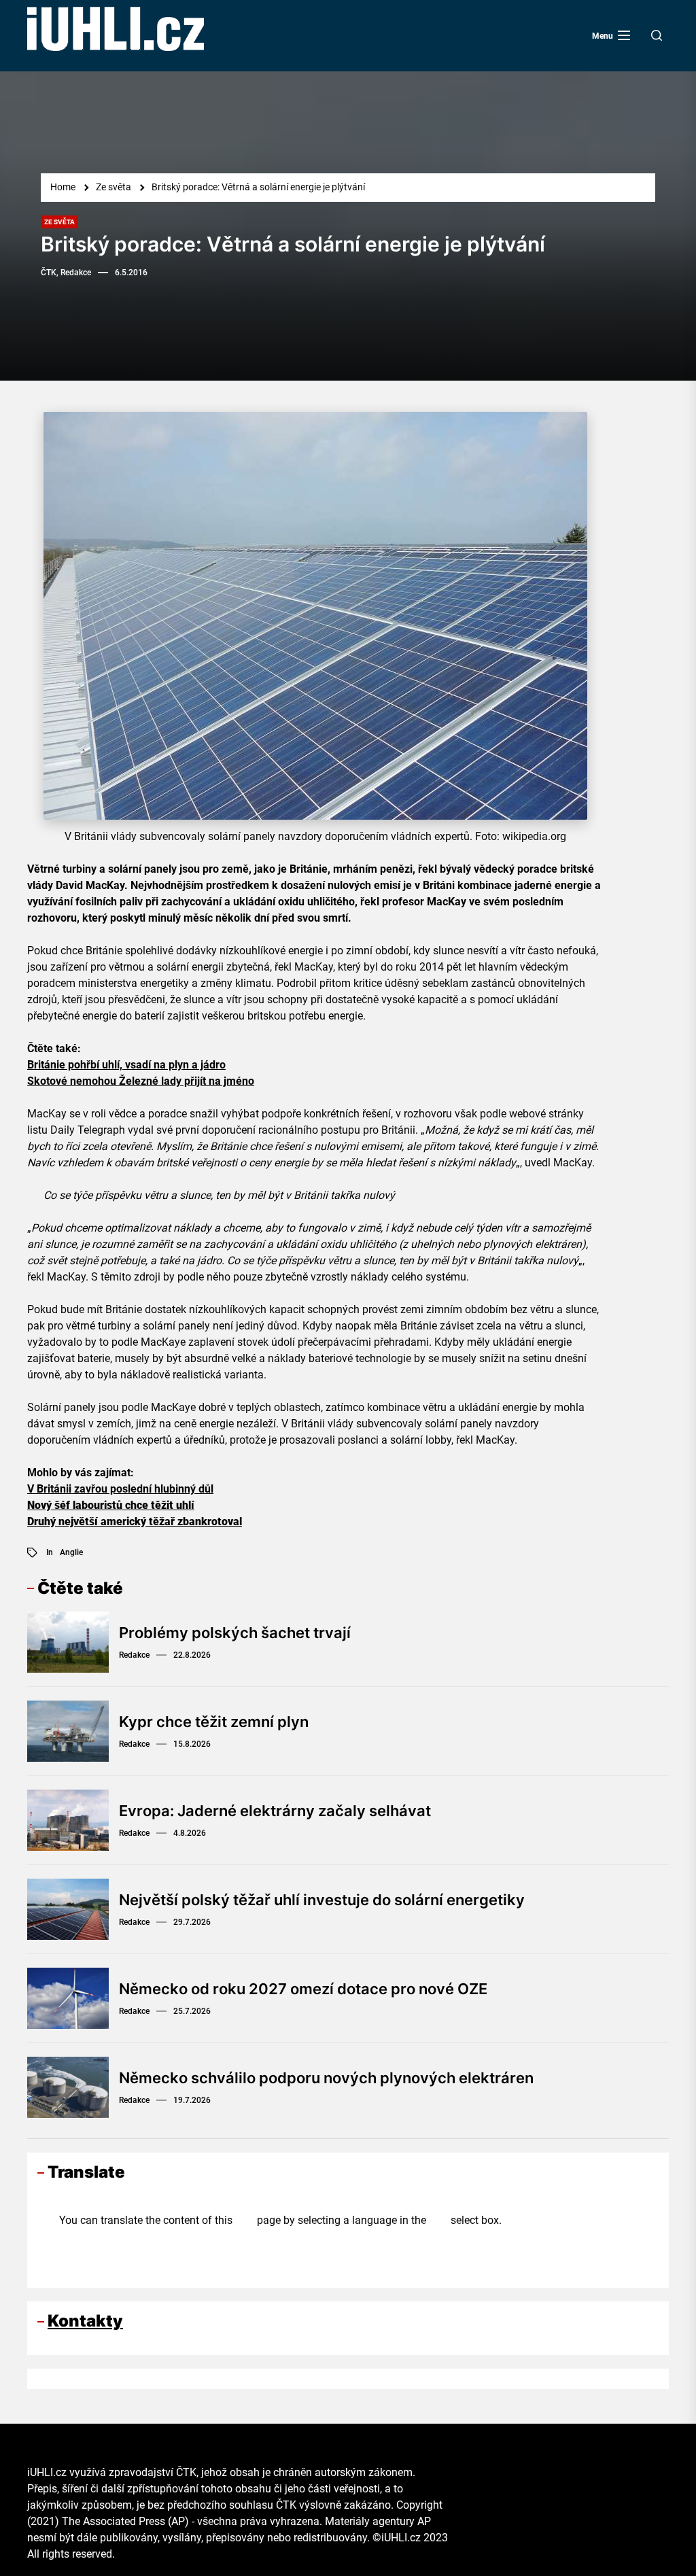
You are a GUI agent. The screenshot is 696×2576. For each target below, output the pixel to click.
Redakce (134, 1655)
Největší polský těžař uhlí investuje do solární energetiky (322, 1900)
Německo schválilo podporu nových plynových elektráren (326, 2078)
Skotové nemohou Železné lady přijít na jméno (141, 1081)
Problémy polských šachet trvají (235, 1633)
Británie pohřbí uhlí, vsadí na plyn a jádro (126, 1065)
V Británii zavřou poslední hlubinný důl (120, 1489)
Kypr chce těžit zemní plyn (214, 1722)
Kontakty (85, 2321)
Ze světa (59, 222)
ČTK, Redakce (66, 273)
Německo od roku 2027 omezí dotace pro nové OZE (303, 1989)
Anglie (71, 1552)
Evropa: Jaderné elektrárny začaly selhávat (275, 1811)
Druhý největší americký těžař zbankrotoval (135, 1521)
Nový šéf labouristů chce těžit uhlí (111, 1505)
